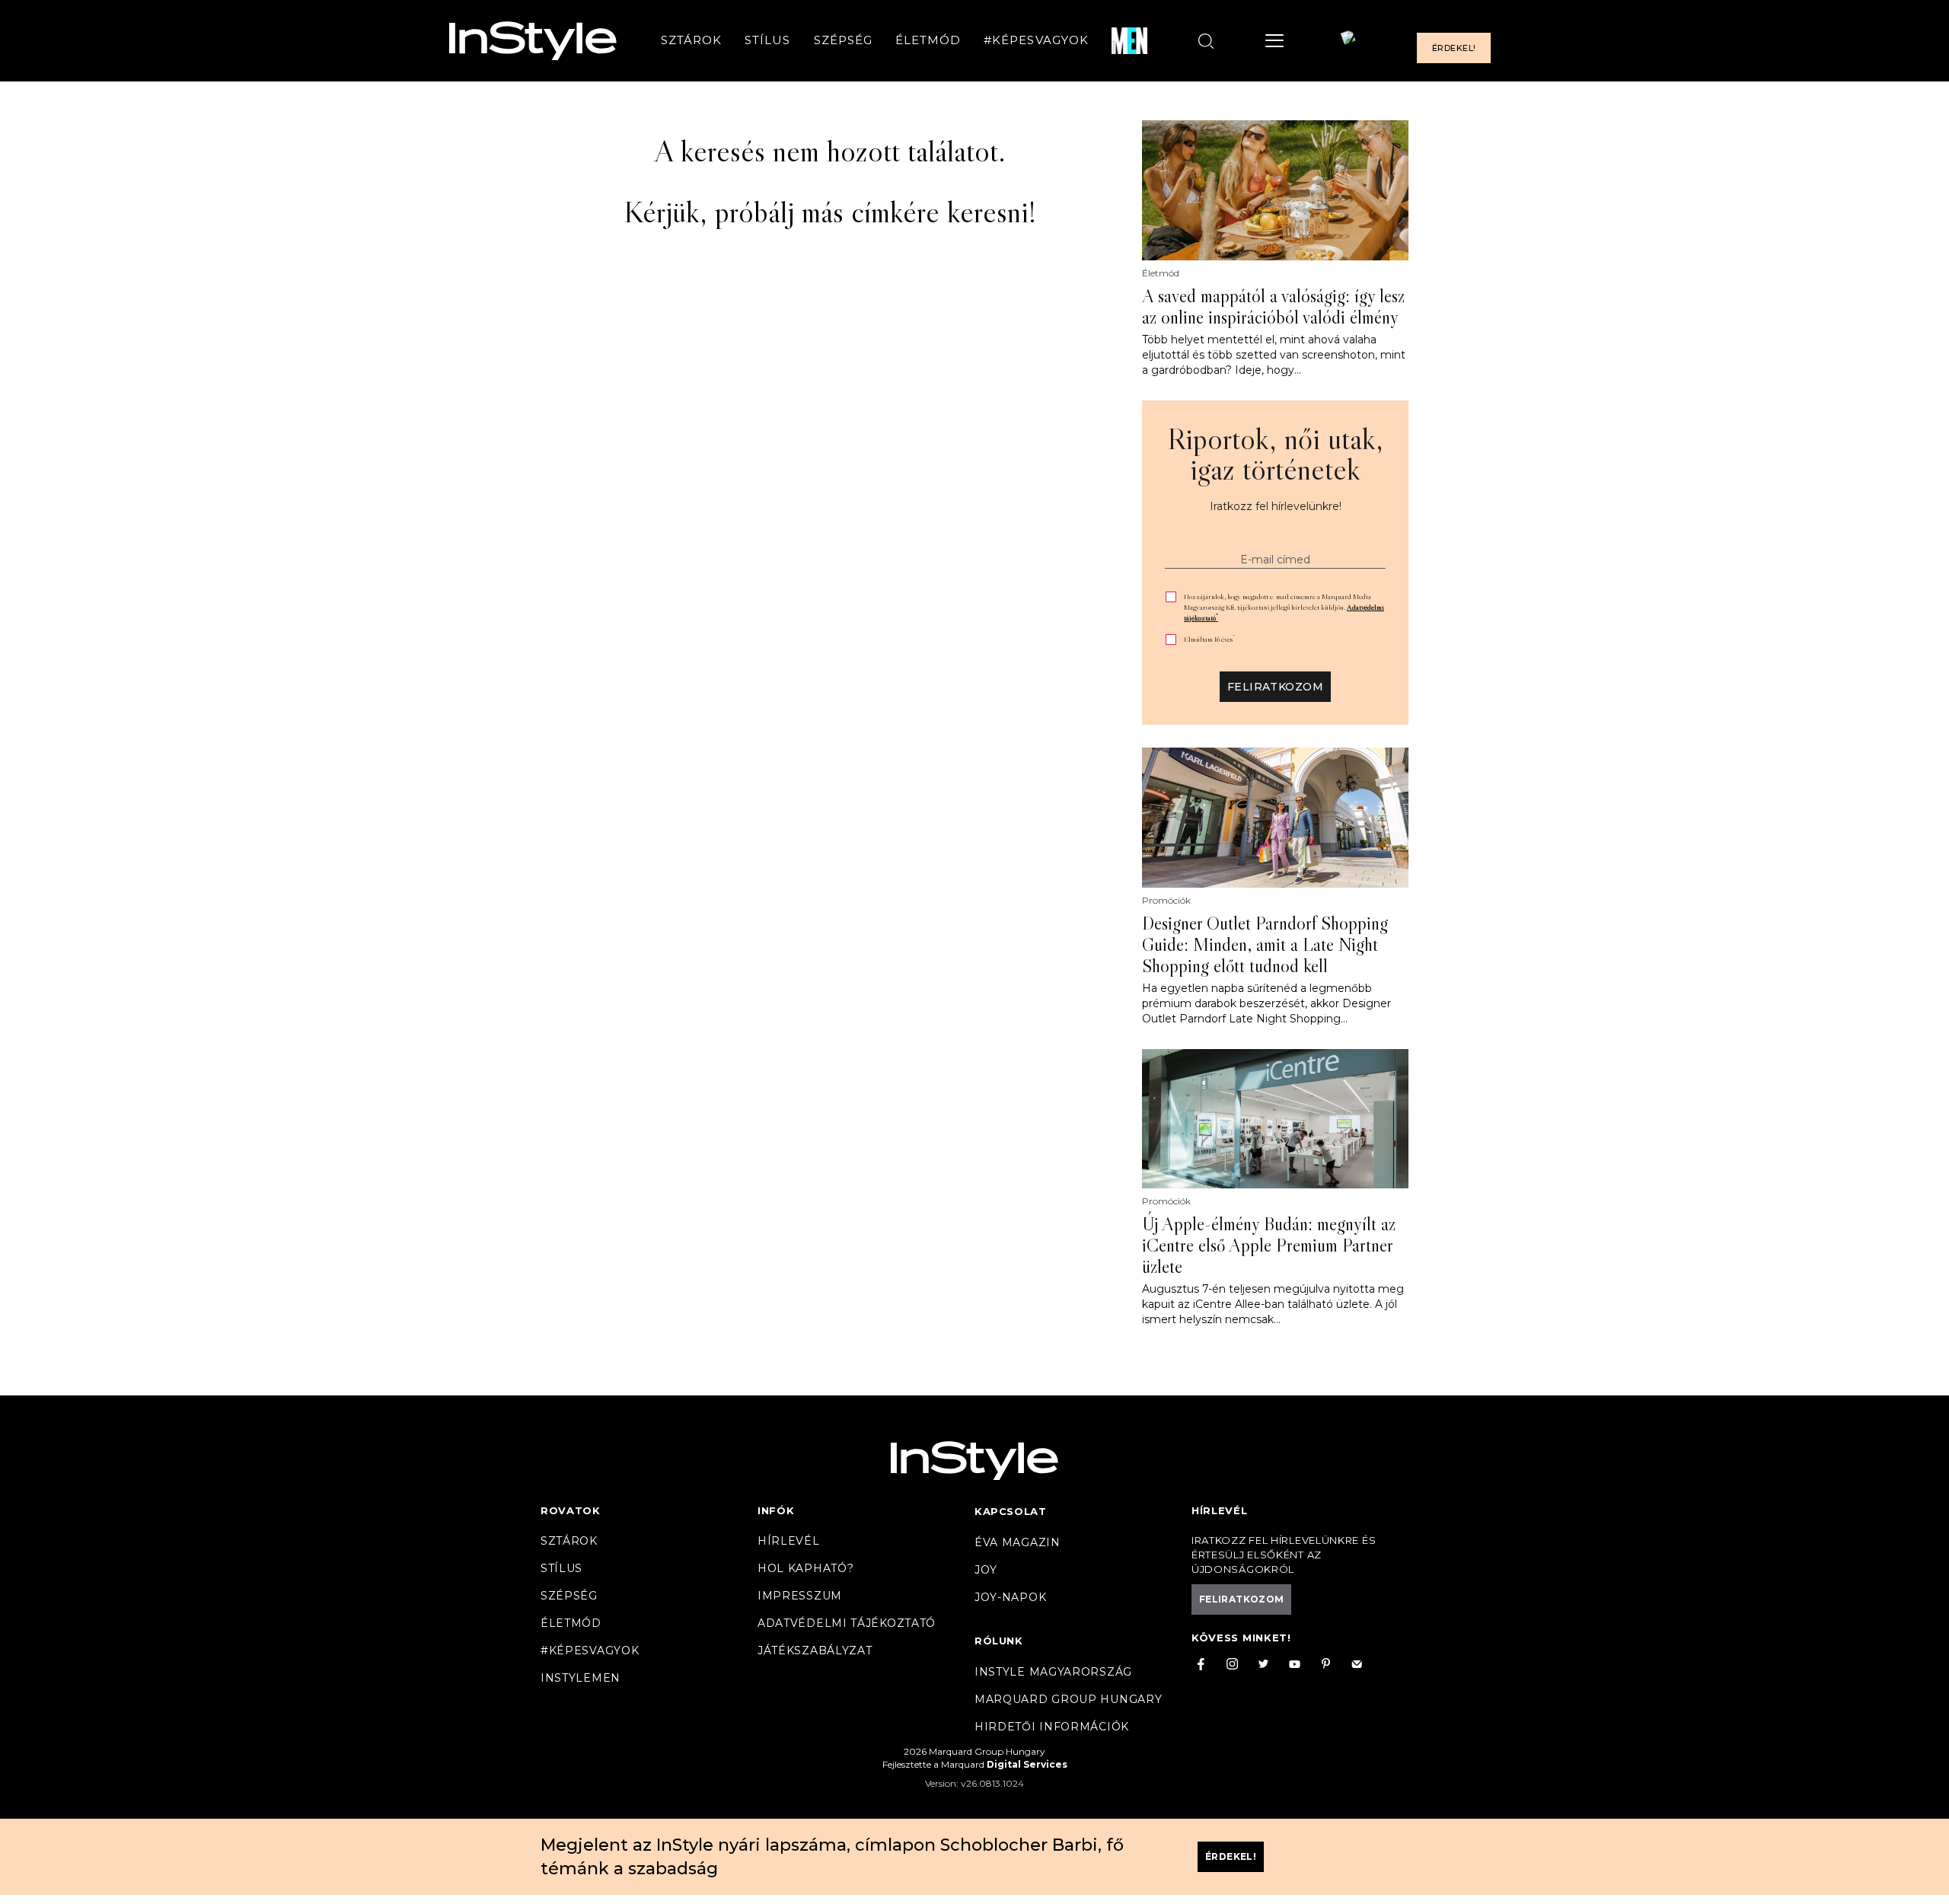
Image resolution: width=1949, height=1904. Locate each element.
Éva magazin (1018, 1542)
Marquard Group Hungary (1068, 1699)
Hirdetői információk (1052, 1727)
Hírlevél (789, 1541)
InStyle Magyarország (1053, 1672)
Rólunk (999, 1641)
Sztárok (691, 41)
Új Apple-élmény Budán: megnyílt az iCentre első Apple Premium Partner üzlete (1269, 1245)
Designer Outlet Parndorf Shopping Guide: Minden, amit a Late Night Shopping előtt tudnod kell (1265, 945)
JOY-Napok (1010, 1597)
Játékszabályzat (815, 1650)
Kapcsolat (1010, 1511)
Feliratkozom (1275, 687)
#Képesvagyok (1036, 41)
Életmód (928, 41)
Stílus (767, 41)
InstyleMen (581, 1678)
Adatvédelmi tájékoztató (847, 1623)
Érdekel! (1454, 49)
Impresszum (800, 1596)
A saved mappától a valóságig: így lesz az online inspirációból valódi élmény (1273, 307)
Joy (986, 1570)
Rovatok (571, 1510)
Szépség (843, 41)
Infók (776, 1510)
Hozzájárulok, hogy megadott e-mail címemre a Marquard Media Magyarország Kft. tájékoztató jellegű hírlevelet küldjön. (1284, 607)
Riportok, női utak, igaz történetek (1275, 454)
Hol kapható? (805, 1568)
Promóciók (1166, 901)
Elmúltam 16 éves (1209, 639)
